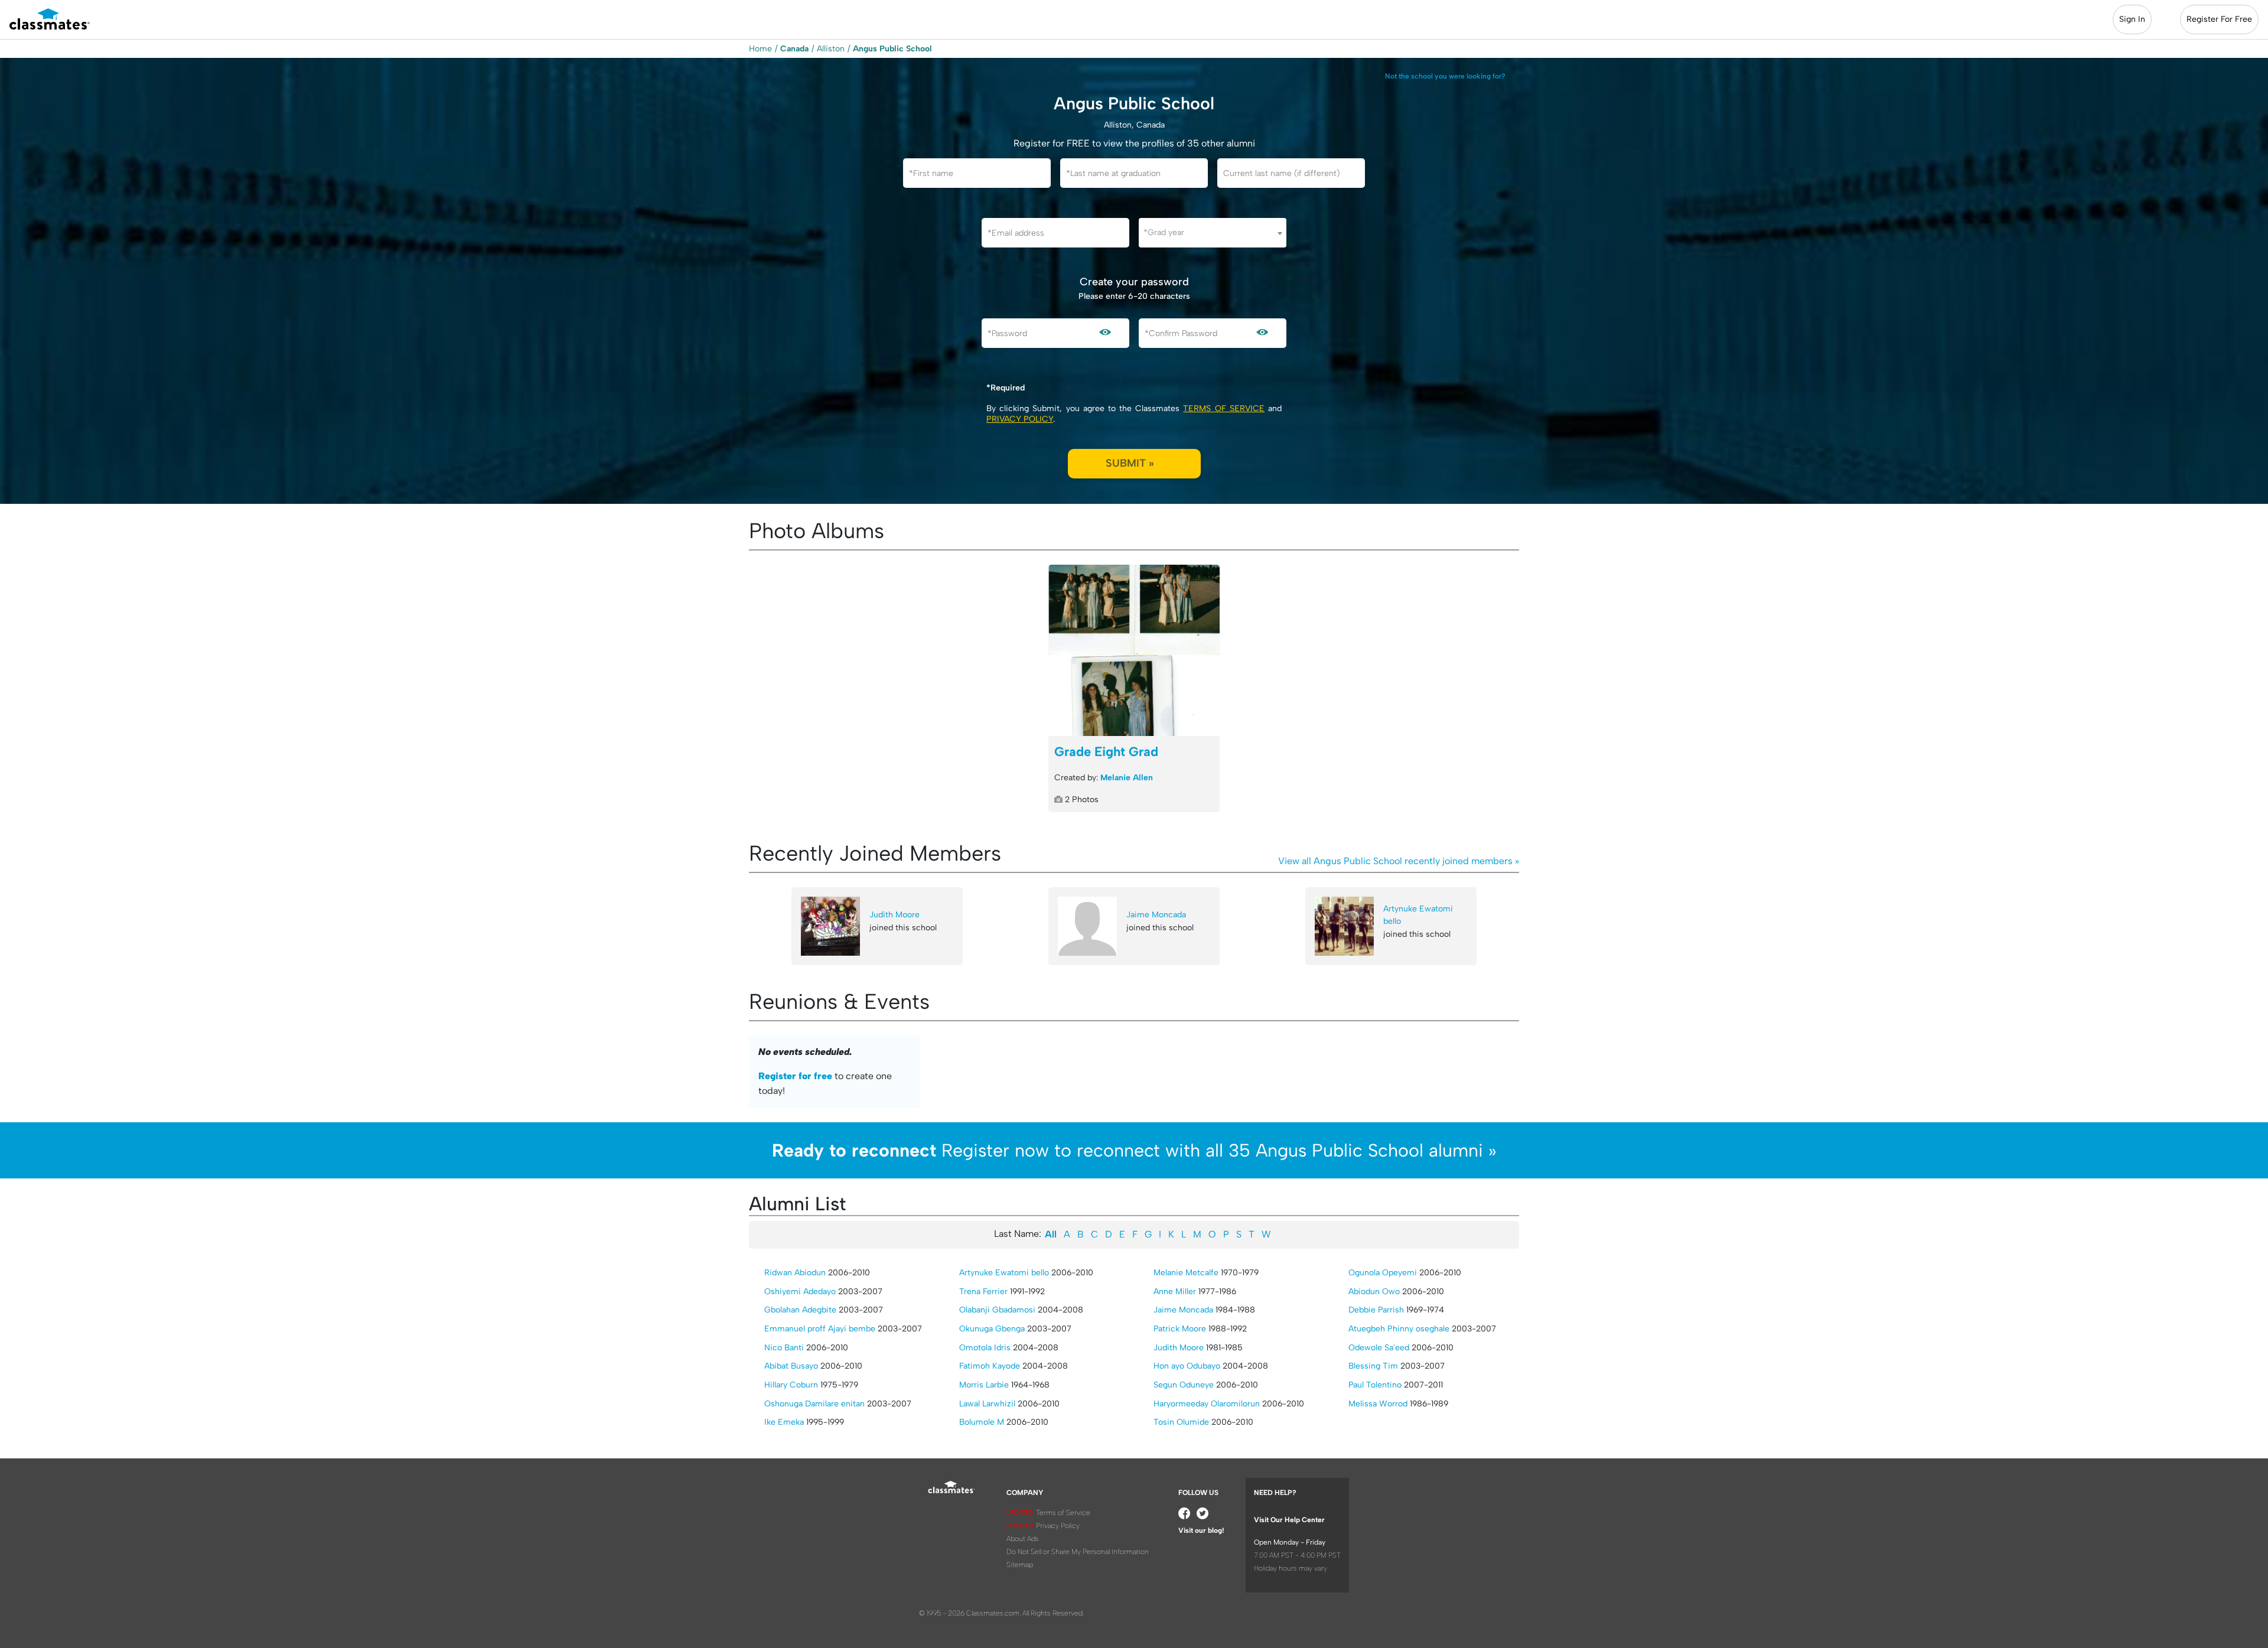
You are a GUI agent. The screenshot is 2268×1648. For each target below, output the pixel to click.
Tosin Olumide (1181, 1422)
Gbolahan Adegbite (800, 1310)
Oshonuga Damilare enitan (814, 1404)
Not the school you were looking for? (1445, 76)
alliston (831, 49)
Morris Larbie (984, 1385)
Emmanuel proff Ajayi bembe (820, 1329)
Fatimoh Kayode (990, 1366)
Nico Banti (784, 1348)
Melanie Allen (1127, 778)
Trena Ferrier (983, 1292)
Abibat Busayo (791, 1366)
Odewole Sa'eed (1379, 1348)
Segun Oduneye (1184, 1385)
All (1051, 1234)
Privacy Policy (1020, 419)
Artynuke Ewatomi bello (1418, 915)
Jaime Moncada (1156, 915)
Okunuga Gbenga (992, 1329)
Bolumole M (982, 1422)
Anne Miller (1175, 1292)
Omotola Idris (985, 1348)
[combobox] (1213, 233)
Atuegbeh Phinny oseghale (1399, 1329)
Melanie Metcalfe (1186, 1273)
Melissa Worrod (1378, 1404)
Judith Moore (895, 915)
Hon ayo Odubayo (1187, 1366)
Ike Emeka (784, 1422)
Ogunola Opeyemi (1383, 1273)
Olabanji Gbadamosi (997, 1310)
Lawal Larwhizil (987, 1404)
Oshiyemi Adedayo (800, 1292)
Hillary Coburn (791, 1385)
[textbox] (1213, 232)
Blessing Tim (1373, 1366)
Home (760, 49)
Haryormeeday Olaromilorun (1207, 1404)
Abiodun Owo (1374, 1292)
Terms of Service (1223, 408)
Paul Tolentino (1375, 1385)
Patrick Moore (1180, 1329)
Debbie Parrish (1376, 1310)
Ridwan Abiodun (795, 1273)
